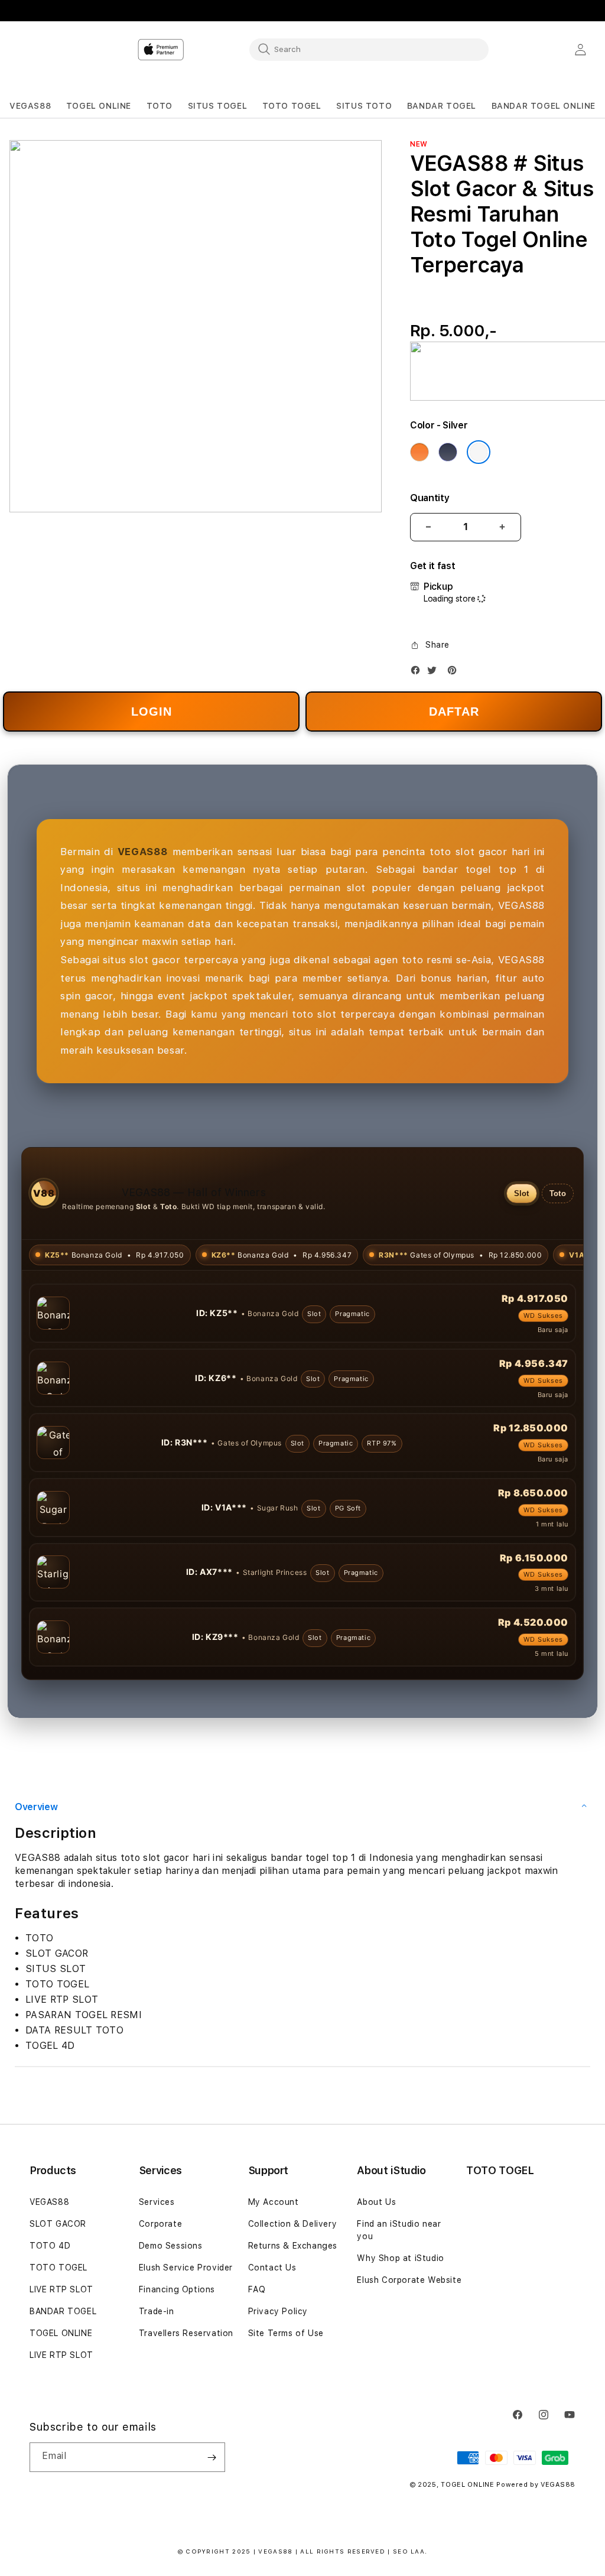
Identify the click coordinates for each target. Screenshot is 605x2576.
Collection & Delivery (293, 2288)
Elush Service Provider (186, 2332)
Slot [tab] (522, 1193)
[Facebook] (418, 673)
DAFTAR (454, 712)
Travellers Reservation (186, 2398)
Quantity (430, 498)
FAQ (257, 2354)
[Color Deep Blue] (448, 452)
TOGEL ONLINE (61, 2398)
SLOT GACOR (58, 2288)
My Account (274, 2266)
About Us (376, 2266)
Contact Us (272, 2332)
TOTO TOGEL (58, 2332)
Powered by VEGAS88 (536, 2549)
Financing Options (177, 2354)
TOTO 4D (50, 2310)
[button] (30, 106)
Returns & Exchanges (293, 2310)
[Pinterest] (455, 673)
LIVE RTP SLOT (61, 2354)
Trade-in (157, 2376)
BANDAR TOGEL (63, 2376)
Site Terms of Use (286, 2398)
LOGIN (152, 712)
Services (157, 2266)
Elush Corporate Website (409, 2344)
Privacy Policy (278, 2376)
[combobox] (369, 49)
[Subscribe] (212, 2522)
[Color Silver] (479, 452)
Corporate (160, 2288)
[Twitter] (435, 673)
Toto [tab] (558, 1193)
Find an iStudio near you (399, 2294)
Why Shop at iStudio (400, 2322)
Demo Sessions (171, 2310)
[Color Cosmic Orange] (419, 452)
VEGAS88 (49, 2266)
